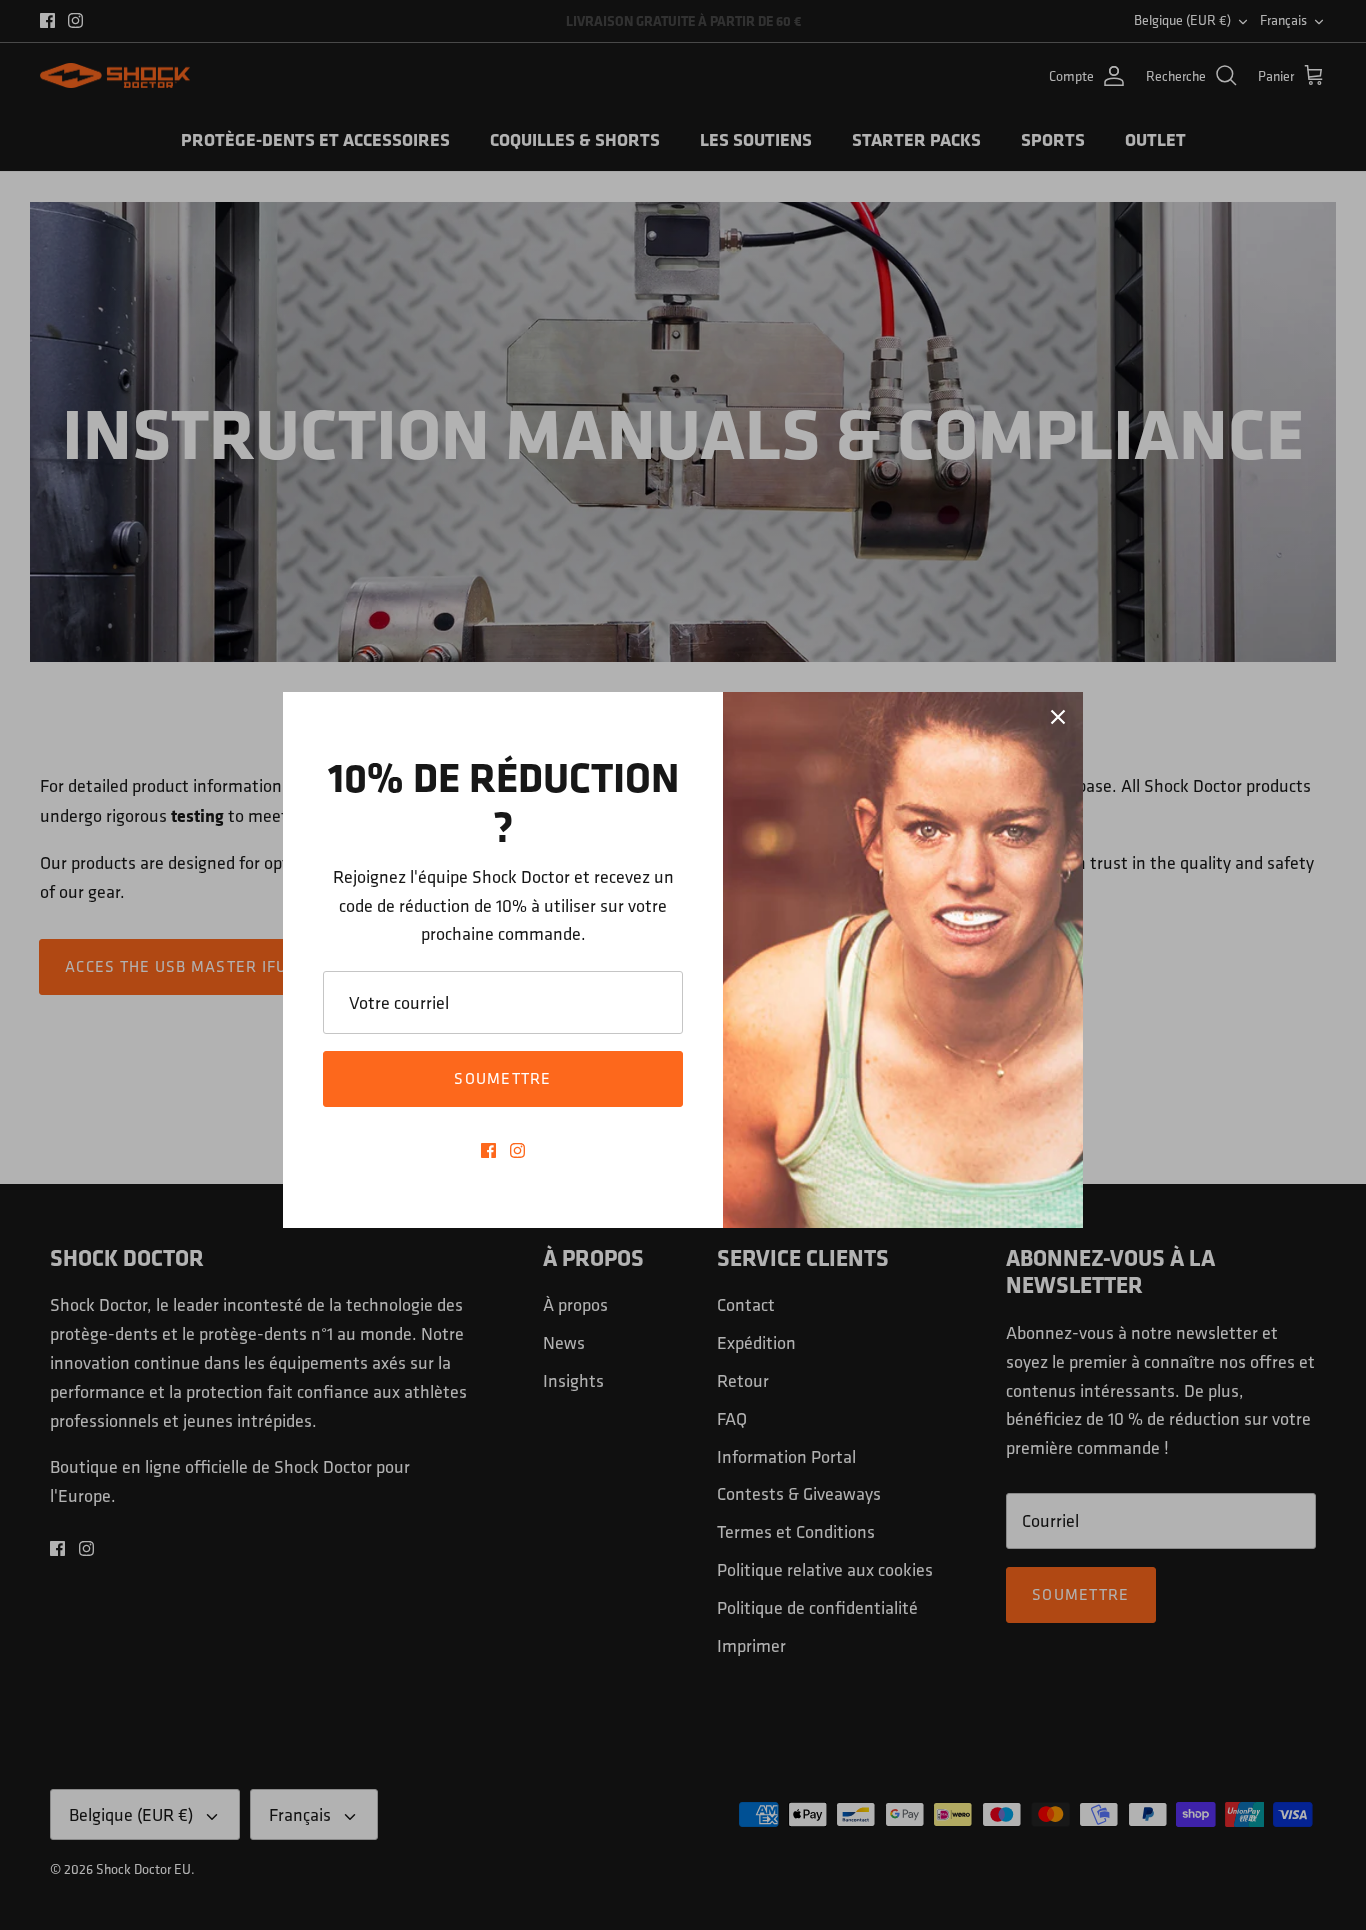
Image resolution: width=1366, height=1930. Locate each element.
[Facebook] (488, 1150)
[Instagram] (517, 1150)
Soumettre (503, 1078)
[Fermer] (1058, 717)
